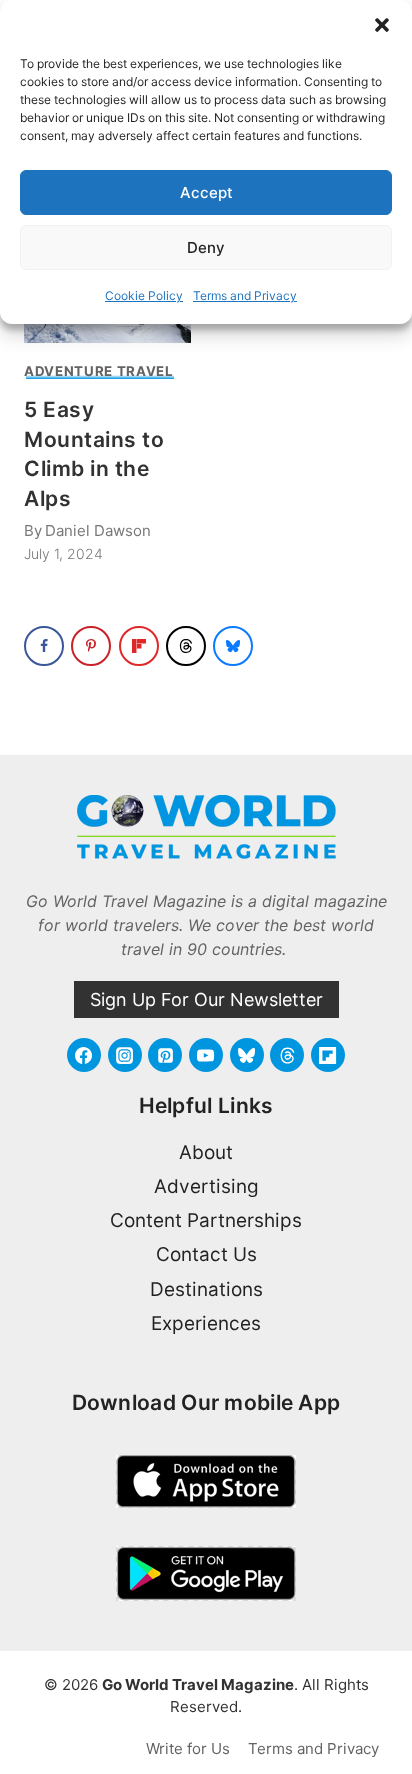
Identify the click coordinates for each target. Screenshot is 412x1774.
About (206, 1152)
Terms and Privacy (245, 295)
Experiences (206, 1323)
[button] (382, 25)
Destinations (206, 1289)
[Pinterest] (165, 1055)
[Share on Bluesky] (233, 646)
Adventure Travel (99, 371)
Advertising (206, 1186)
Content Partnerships (206, 1220)
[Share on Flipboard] (139, 646)
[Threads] (287, 1055)
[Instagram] (125, 1055)
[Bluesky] (247, 1055)
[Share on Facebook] (44, 646)
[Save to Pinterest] (91, 646)
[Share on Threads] (186, 646)
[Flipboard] (328, 1055)
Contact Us (206, 1254)
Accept (206, 192)
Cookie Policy (144, 295)
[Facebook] (84, 1055)
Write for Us (188, 1748)
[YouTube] (206, 1055)
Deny (206, 247)
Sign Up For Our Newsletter (206, 999)
